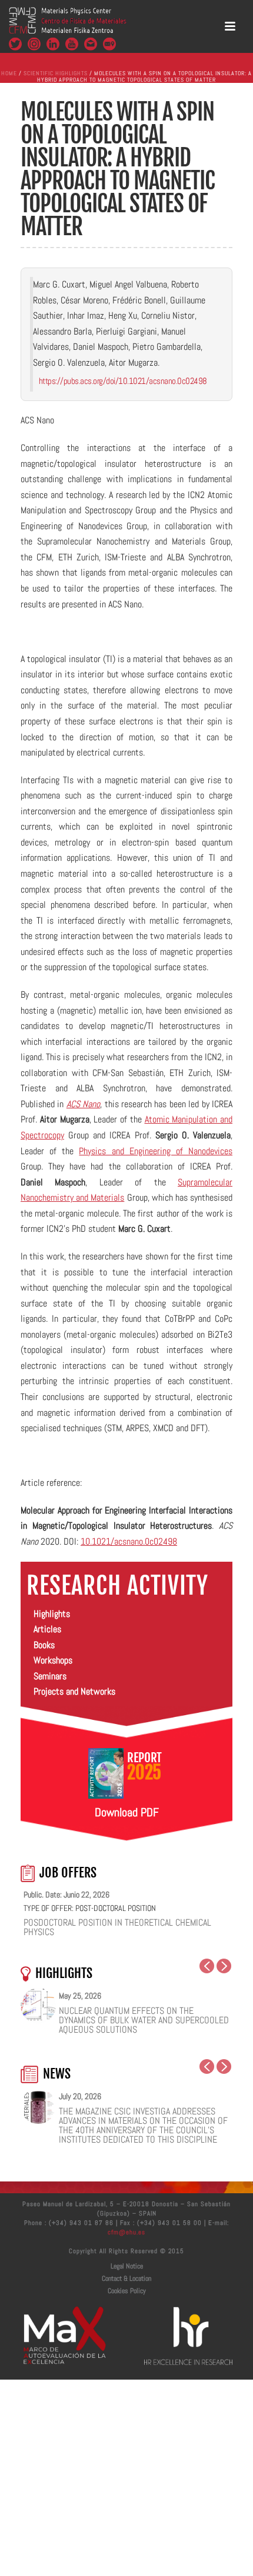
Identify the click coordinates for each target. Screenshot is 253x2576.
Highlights (52, 1614)
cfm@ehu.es (126, 2232)
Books (44, 1645)
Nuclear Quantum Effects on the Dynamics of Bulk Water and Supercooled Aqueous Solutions (144, 2020)
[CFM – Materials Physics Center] (68, 26)
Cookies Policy (127, 2291)
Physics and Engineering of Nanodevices (156, 1151)
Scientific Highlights (56, 73)
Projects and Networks (74, 1691)
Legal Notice (127, 2266)
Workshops (53, 1660)
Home (9, 73)
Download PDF (127, 1812)
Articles (47, 1629)
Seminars (50, 1676)
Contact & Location (126, 2278)
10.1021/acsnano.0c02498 (129, 1541)
